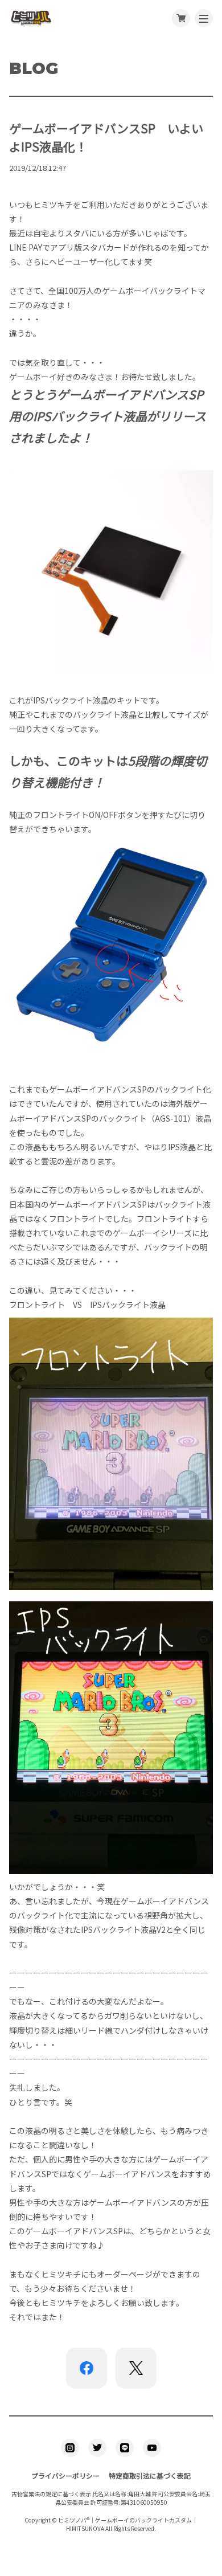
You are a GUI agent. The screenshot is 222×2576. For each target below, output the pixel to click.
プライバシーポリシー (65, 2475)
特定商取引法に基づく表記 (150, 2475)
